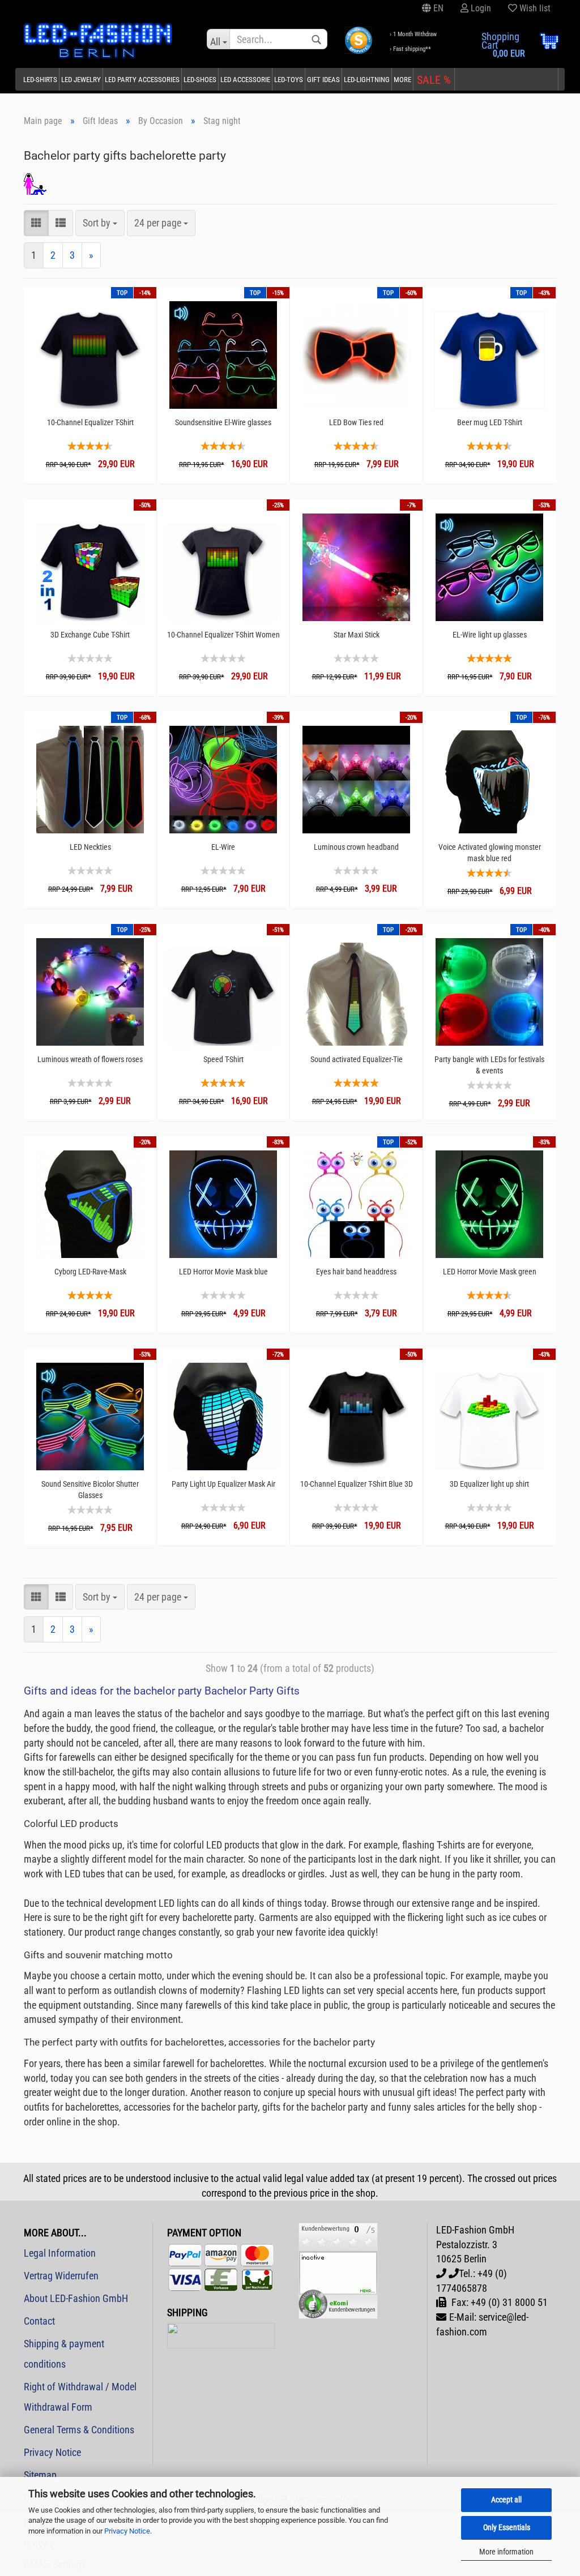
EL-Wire (223, 847)
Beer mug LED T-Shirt (490, 422)
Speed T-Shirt (223, 1059)
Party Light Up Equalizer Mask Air (223, 1484)
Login (480, 8)
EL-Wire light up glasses (490, 635)
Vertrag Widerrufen (61, 2276)
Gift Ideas (323, 80)
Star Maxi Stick (357, 635)
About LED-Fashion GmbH (76, 2298)
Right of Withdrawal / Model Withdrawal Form (80, 2397)
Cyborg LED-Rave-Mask (90, 1272)
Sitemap (40, 2475)
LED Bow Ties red (356, 422)
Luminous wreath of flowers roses (90, 1059)
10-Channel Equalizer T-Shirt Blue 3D (357, 1484)
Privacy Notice (127, 2531)
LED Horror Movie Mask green (490, 1272)
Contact (39, 2321)
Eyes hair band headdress (356, 1272)
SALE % (434, 80)
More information (506, 2552)
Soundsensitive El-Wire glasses (223, 422)
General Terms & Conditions (79, 2430)
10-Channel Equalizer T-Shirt (90, 422)
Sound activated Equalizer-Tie (357, 1059)
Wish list (534, 8)
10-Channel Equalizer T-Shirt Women (223, 635)
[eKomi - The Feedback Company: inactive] (338, 2270)
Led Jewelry (81, 80)
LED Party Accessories (142, 80)
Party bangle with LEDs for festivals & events (489, 1065)
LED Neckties (90, 847)
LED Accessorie (245, 80)
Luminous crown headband (356, 847)
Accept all (506, 2500)
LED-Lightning (367, 80)
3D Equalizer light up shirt (489, 1484)
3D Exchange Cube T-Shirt (90, 635)
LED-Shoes (200, 80)
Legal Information (60, 2253)
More (402, 80)
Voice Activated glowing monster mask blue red (490, 853)
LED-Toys (289, 80)
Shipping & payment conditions (64, 2354)
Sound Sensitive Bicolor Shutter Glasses (90, 1490)
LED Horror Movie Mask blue (223, 1272)
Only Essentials (507, 2527)
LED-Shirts (40, 80)
